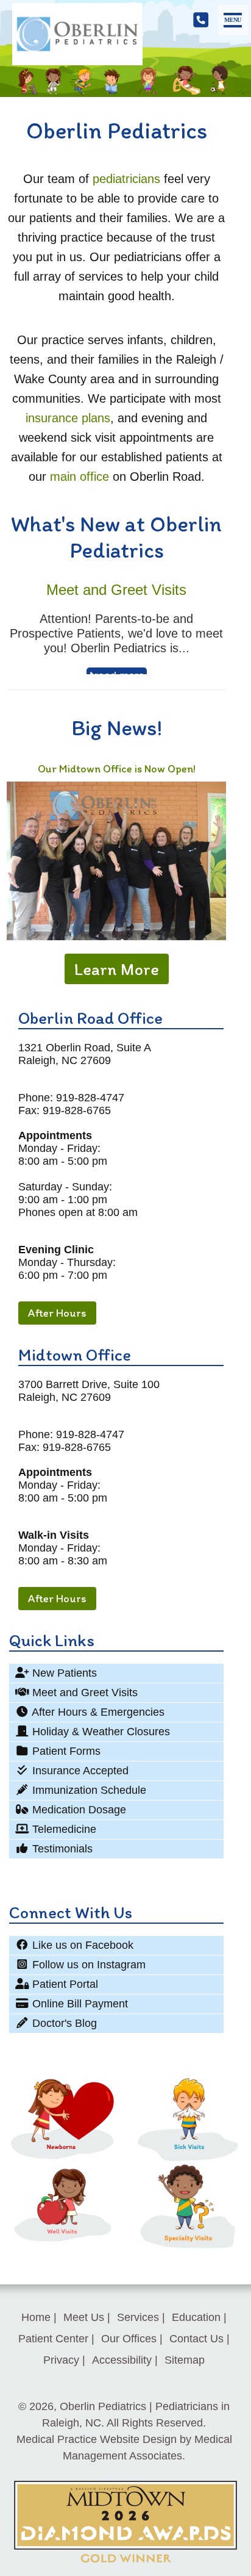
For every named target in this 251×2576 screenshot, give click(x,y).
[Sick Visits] (188, 2157)
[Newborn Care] (63, 2157)
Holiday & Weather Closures (100, 1732)
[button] (233, 20)
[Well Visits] (63, 2241)
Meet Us (84, 2317)
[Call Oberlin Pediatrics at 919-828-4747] (201, 20)
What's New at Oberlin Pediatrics (116, 537)
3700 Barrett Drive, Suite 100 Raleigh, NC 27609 (89, 1391)
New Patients (63, 1673)
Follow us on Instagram (87, 1965)
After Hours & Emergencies (97, 1712)
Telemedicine (63, 1829)
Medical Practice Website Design (97, 2439)
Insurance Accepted (79, 1771)
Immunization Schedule (88, 1790)
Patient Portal (64, 1984)
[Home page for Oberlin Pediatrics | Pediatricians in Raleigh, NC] (77, 36)
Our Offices (129, 2339)
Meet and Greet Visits (83, 1693)
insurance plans (68, 418)
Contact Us (196, 2339)
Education (196, 2317)
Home (36, 2317)
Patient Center (53, 2339)
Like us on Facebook (81, 1945)
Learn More (117, 969)
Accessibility (122, 2360)
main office (80, 477)
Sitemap (185, 2360)
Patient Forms (65, 1751)
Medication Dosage (78, 1810)
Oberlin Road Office (90, 1018)
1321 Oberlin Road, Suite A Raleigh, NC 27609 (85, 1054)
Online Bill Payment (79, 2004)
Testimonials (61, 1849)
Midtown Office (75, 1355)
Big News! (117, 728)
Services (138, 2317)
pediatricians (126, 179)
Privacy (61, 2360)
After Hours (57, 1313)
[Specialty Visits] (188, 2249)
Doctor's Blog (63, 2023)
